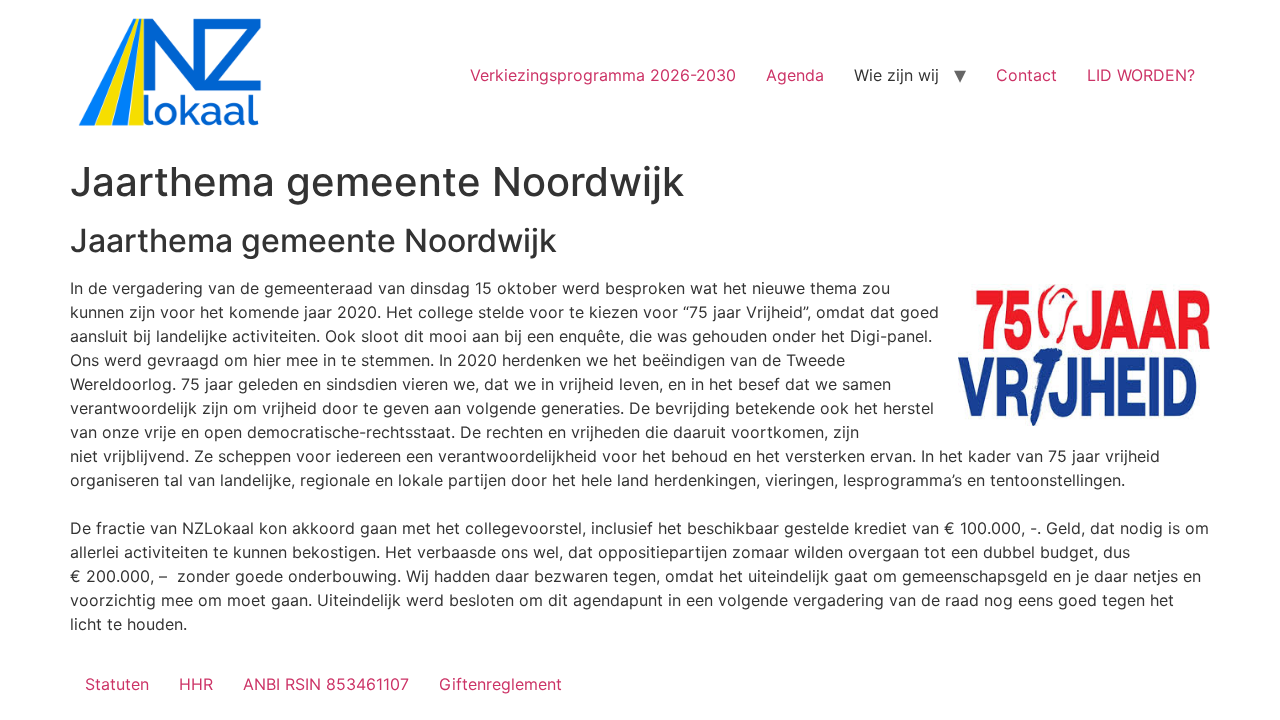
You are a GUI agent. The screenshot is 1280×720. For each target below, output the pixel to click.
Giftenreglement (500, 684)
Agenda (795, 75)
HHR (196, 684)
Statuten (117, 684)
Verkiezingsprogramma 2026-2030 (603, 75)
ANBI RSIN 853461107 (326, 684)
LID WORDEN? (1141, 75)
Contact (1026, 75)
